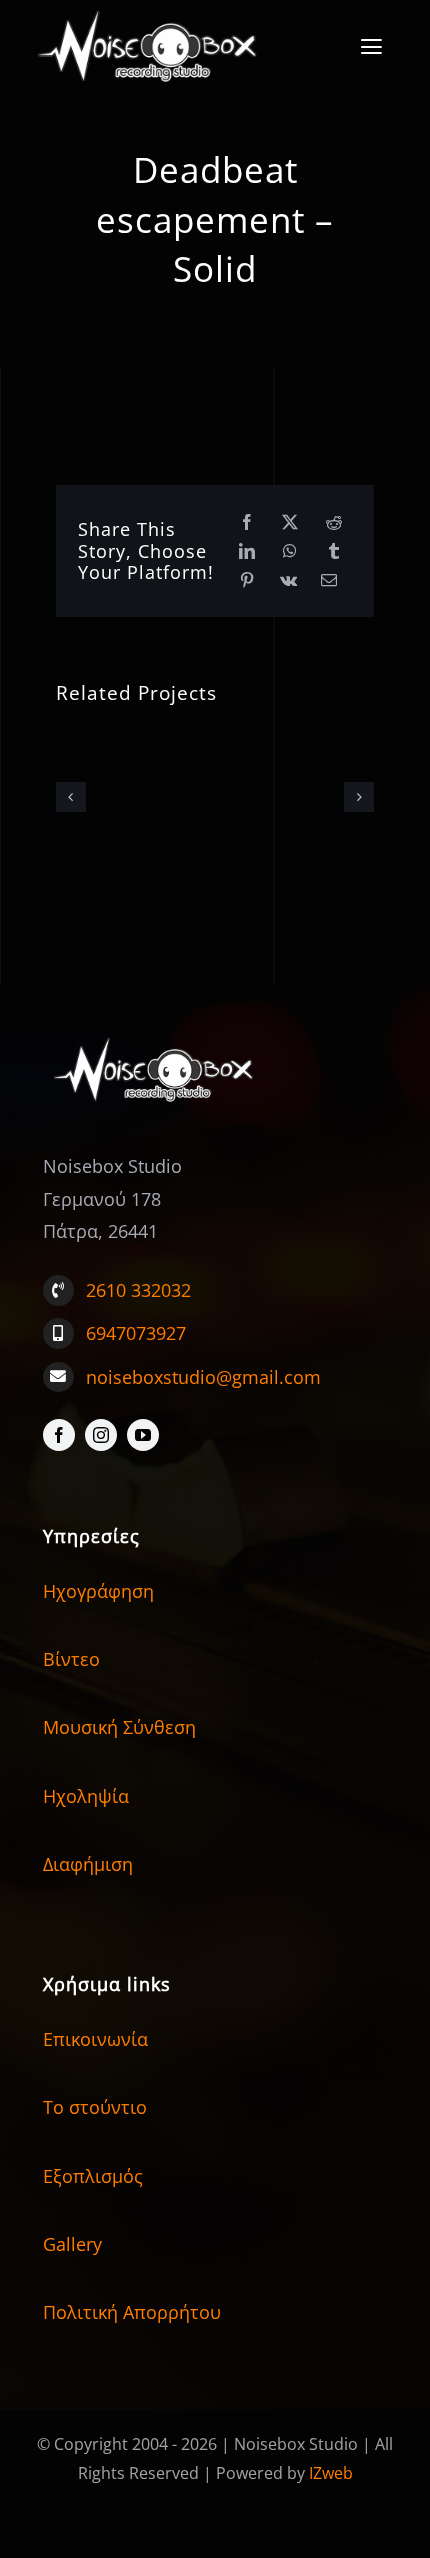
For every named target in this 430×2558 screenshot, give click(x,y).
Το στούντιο (95, 2107)
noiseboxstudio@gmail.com (203, 1377)
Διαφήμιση (88, 1864)
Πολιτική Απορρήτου (132, 2312)
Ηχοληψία (86, 1796)
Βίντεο (71, 1659)
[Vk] (288, 580)
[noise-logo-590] (155, 1037)
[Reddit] (334, 522)
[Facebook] (247, 522)
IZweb (331, 2473)
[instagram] (101, 1435)
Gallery (72, 2244)
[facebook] (59, 1435)
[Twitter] (290, 522)
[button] (71, 797)
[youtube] (143, 1435)
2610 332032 (138, 1290)
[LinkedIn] (247, 551)
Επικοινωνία (95, 2039)
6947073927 (136, 1333)
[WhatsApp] (290, 551)
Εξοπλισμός (93, 2176)
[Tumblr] (334, 551)
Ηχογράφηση (98, 1591)
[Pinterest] (247, 580)
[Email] (329, 580)
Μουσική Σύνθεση (119, 1727)
